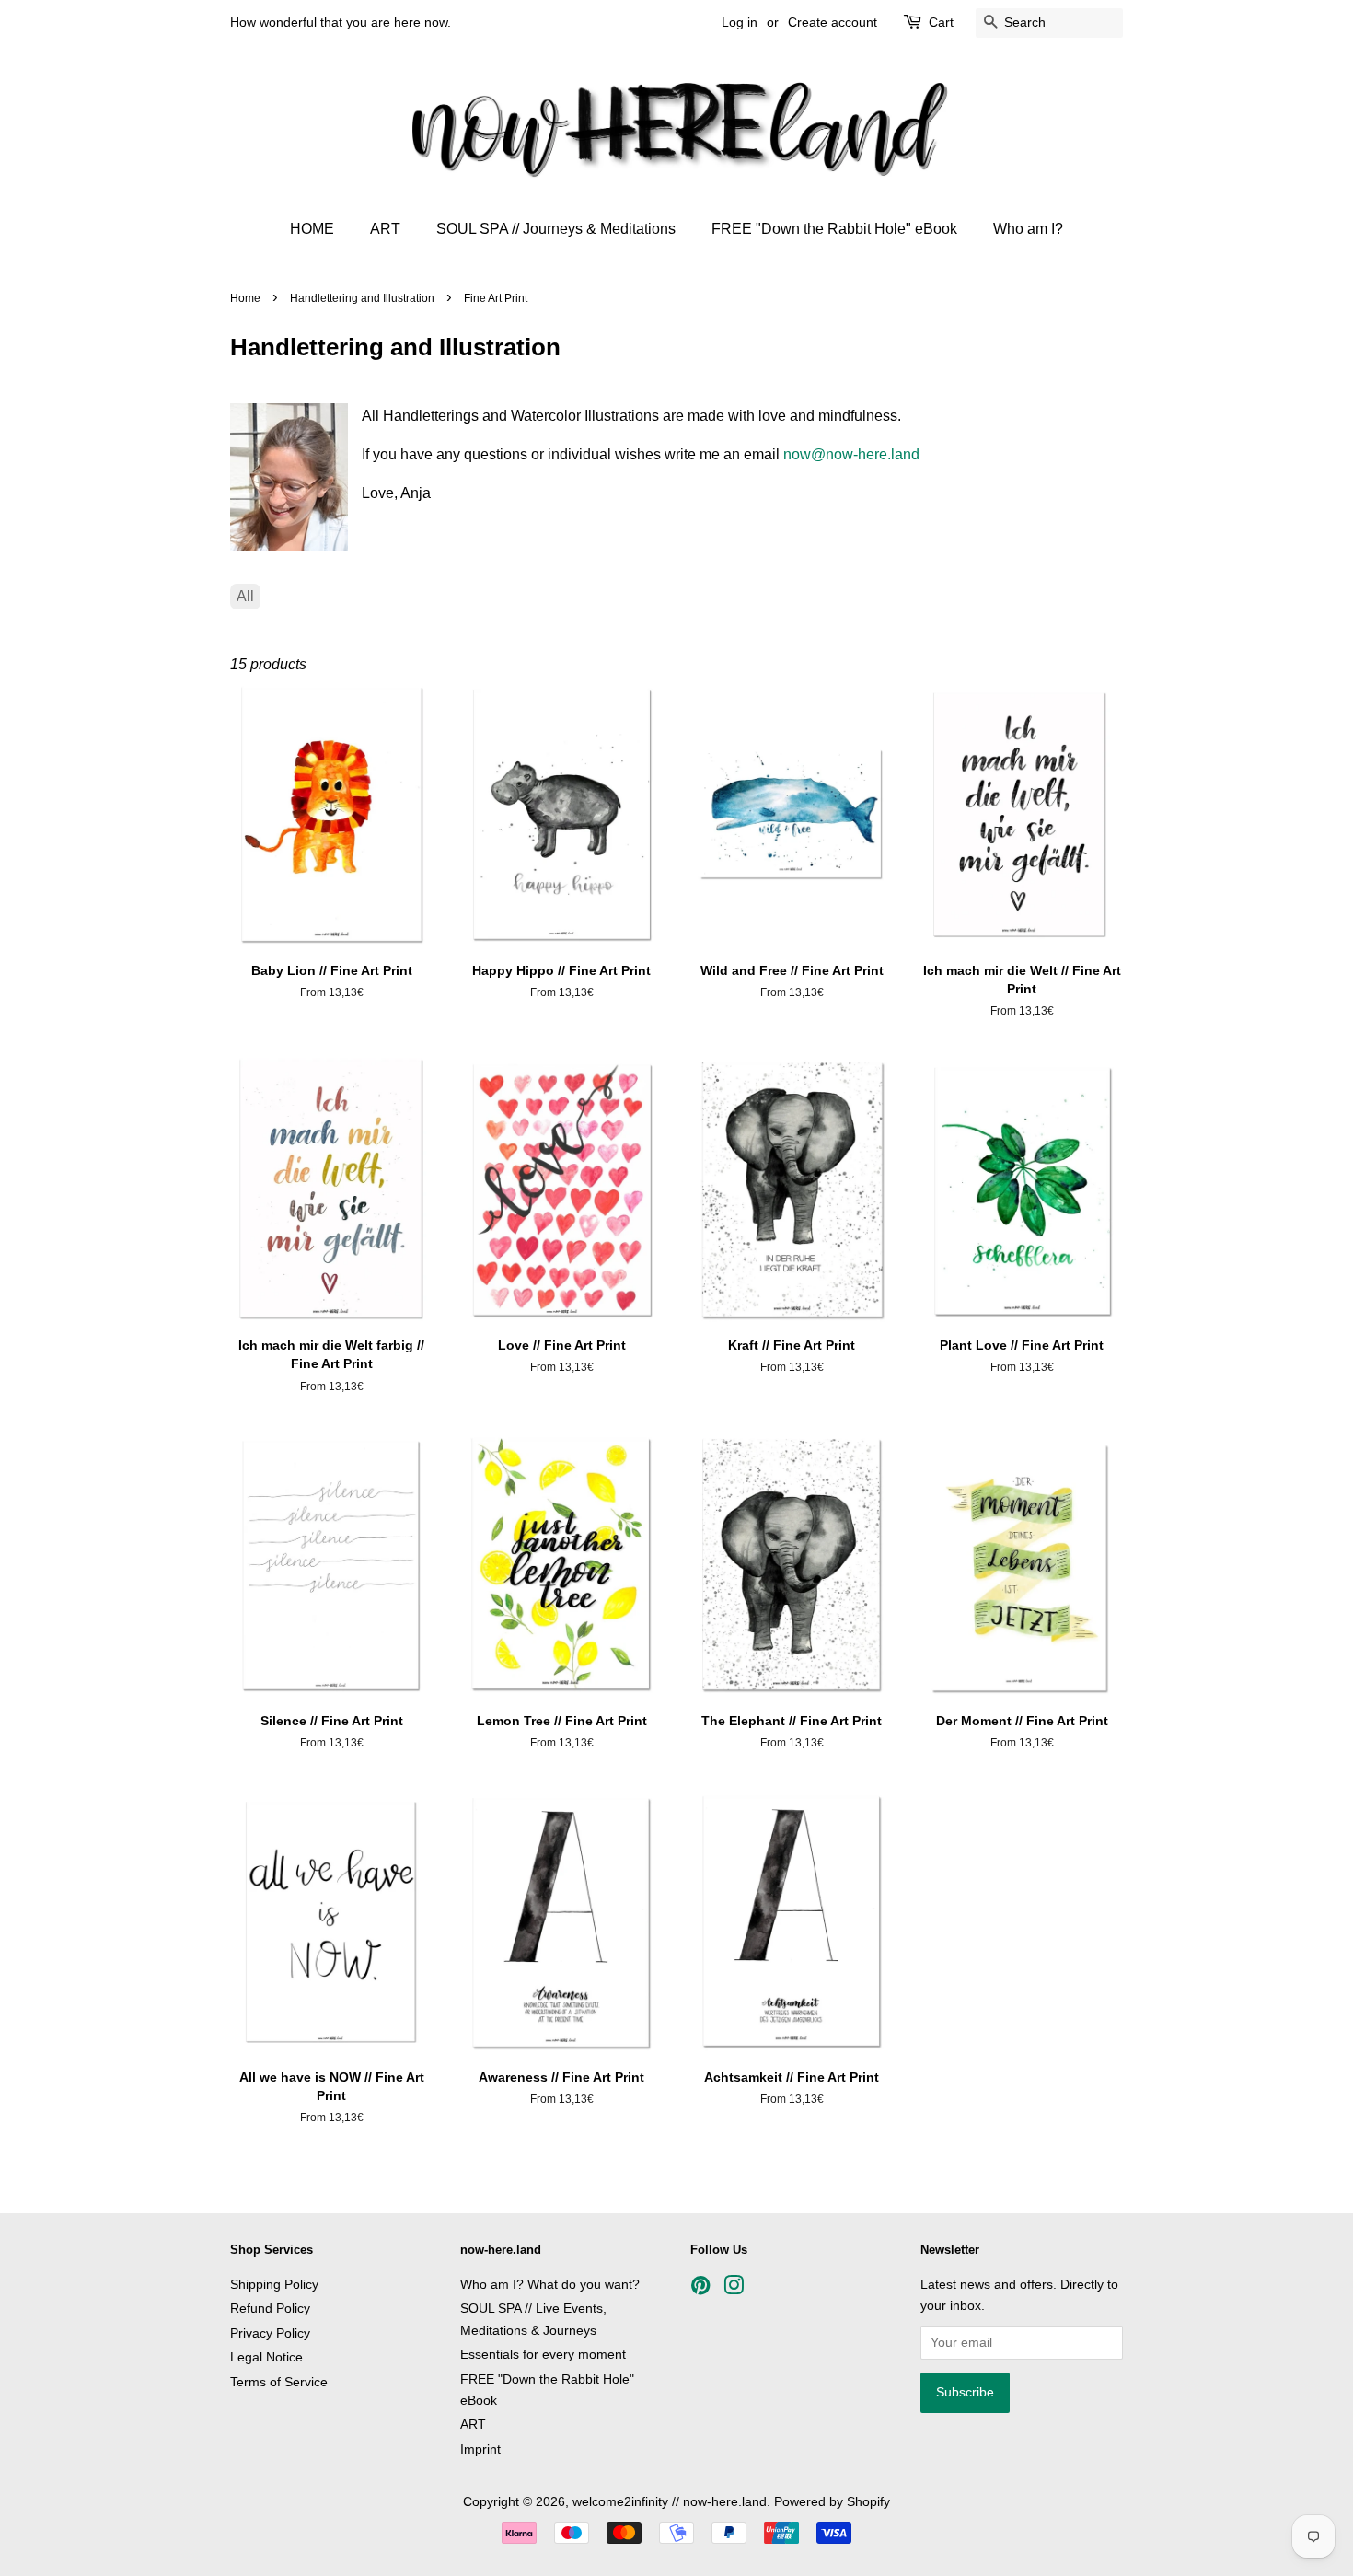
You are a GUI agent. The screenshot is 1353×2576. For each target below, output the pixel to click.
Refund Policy (270, 2309)
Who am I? (1028, 229)
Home (245, 298)
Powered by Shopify (832, 2502)
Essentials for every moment (543, 2355)
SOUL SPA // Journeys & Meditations (556, 229)
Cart (941, 22)
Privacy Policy (270, 2333)
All (245, 596)
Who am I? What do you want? (550, 2285)
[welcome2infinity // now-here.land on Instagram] (734, 2289)
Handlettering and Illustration (362, 298)
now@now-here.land (851, 454)
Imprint (480, 2449)
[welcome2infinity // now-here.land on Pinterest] (700, 2289)
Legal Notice (266, 2357)
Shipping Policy (274, 2285)
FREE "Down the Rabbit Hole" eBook (834, 229)
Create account (833, 22)
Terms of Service (279, 2382)
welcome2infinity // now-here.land (670, 2502)
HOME (312, 229)
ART (385, 229)
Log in (740, 22)
